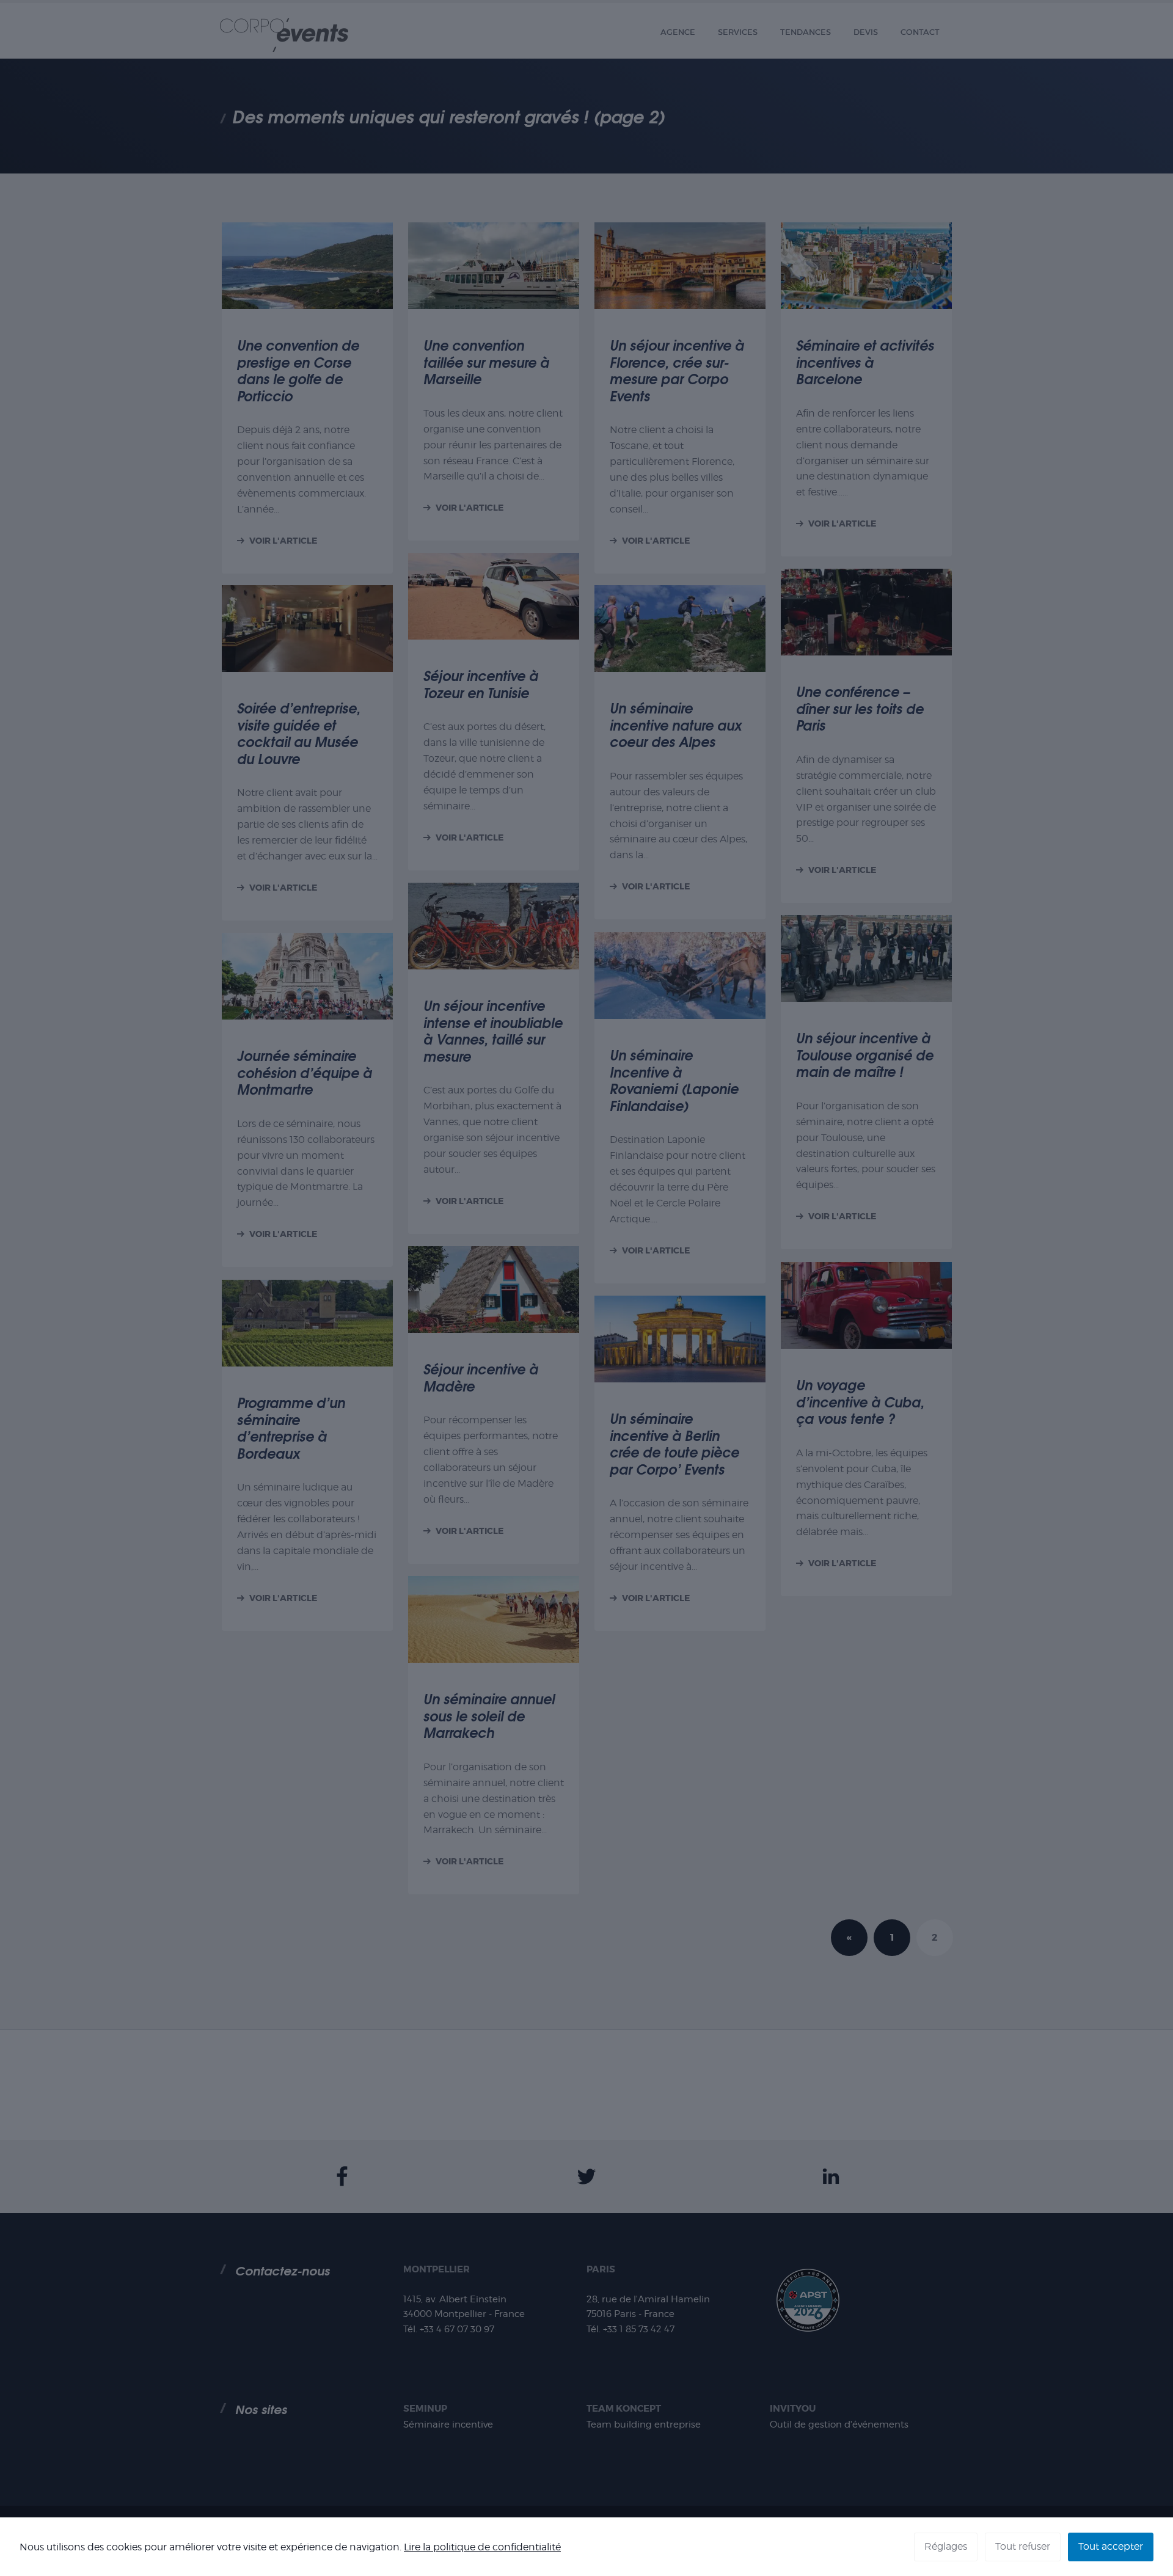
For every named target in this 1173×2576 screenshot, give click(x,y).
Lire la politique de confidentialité (482, 2547)
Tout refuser (1023, 2546)
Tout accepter (1111, 2546)
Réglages (946, 2546)
